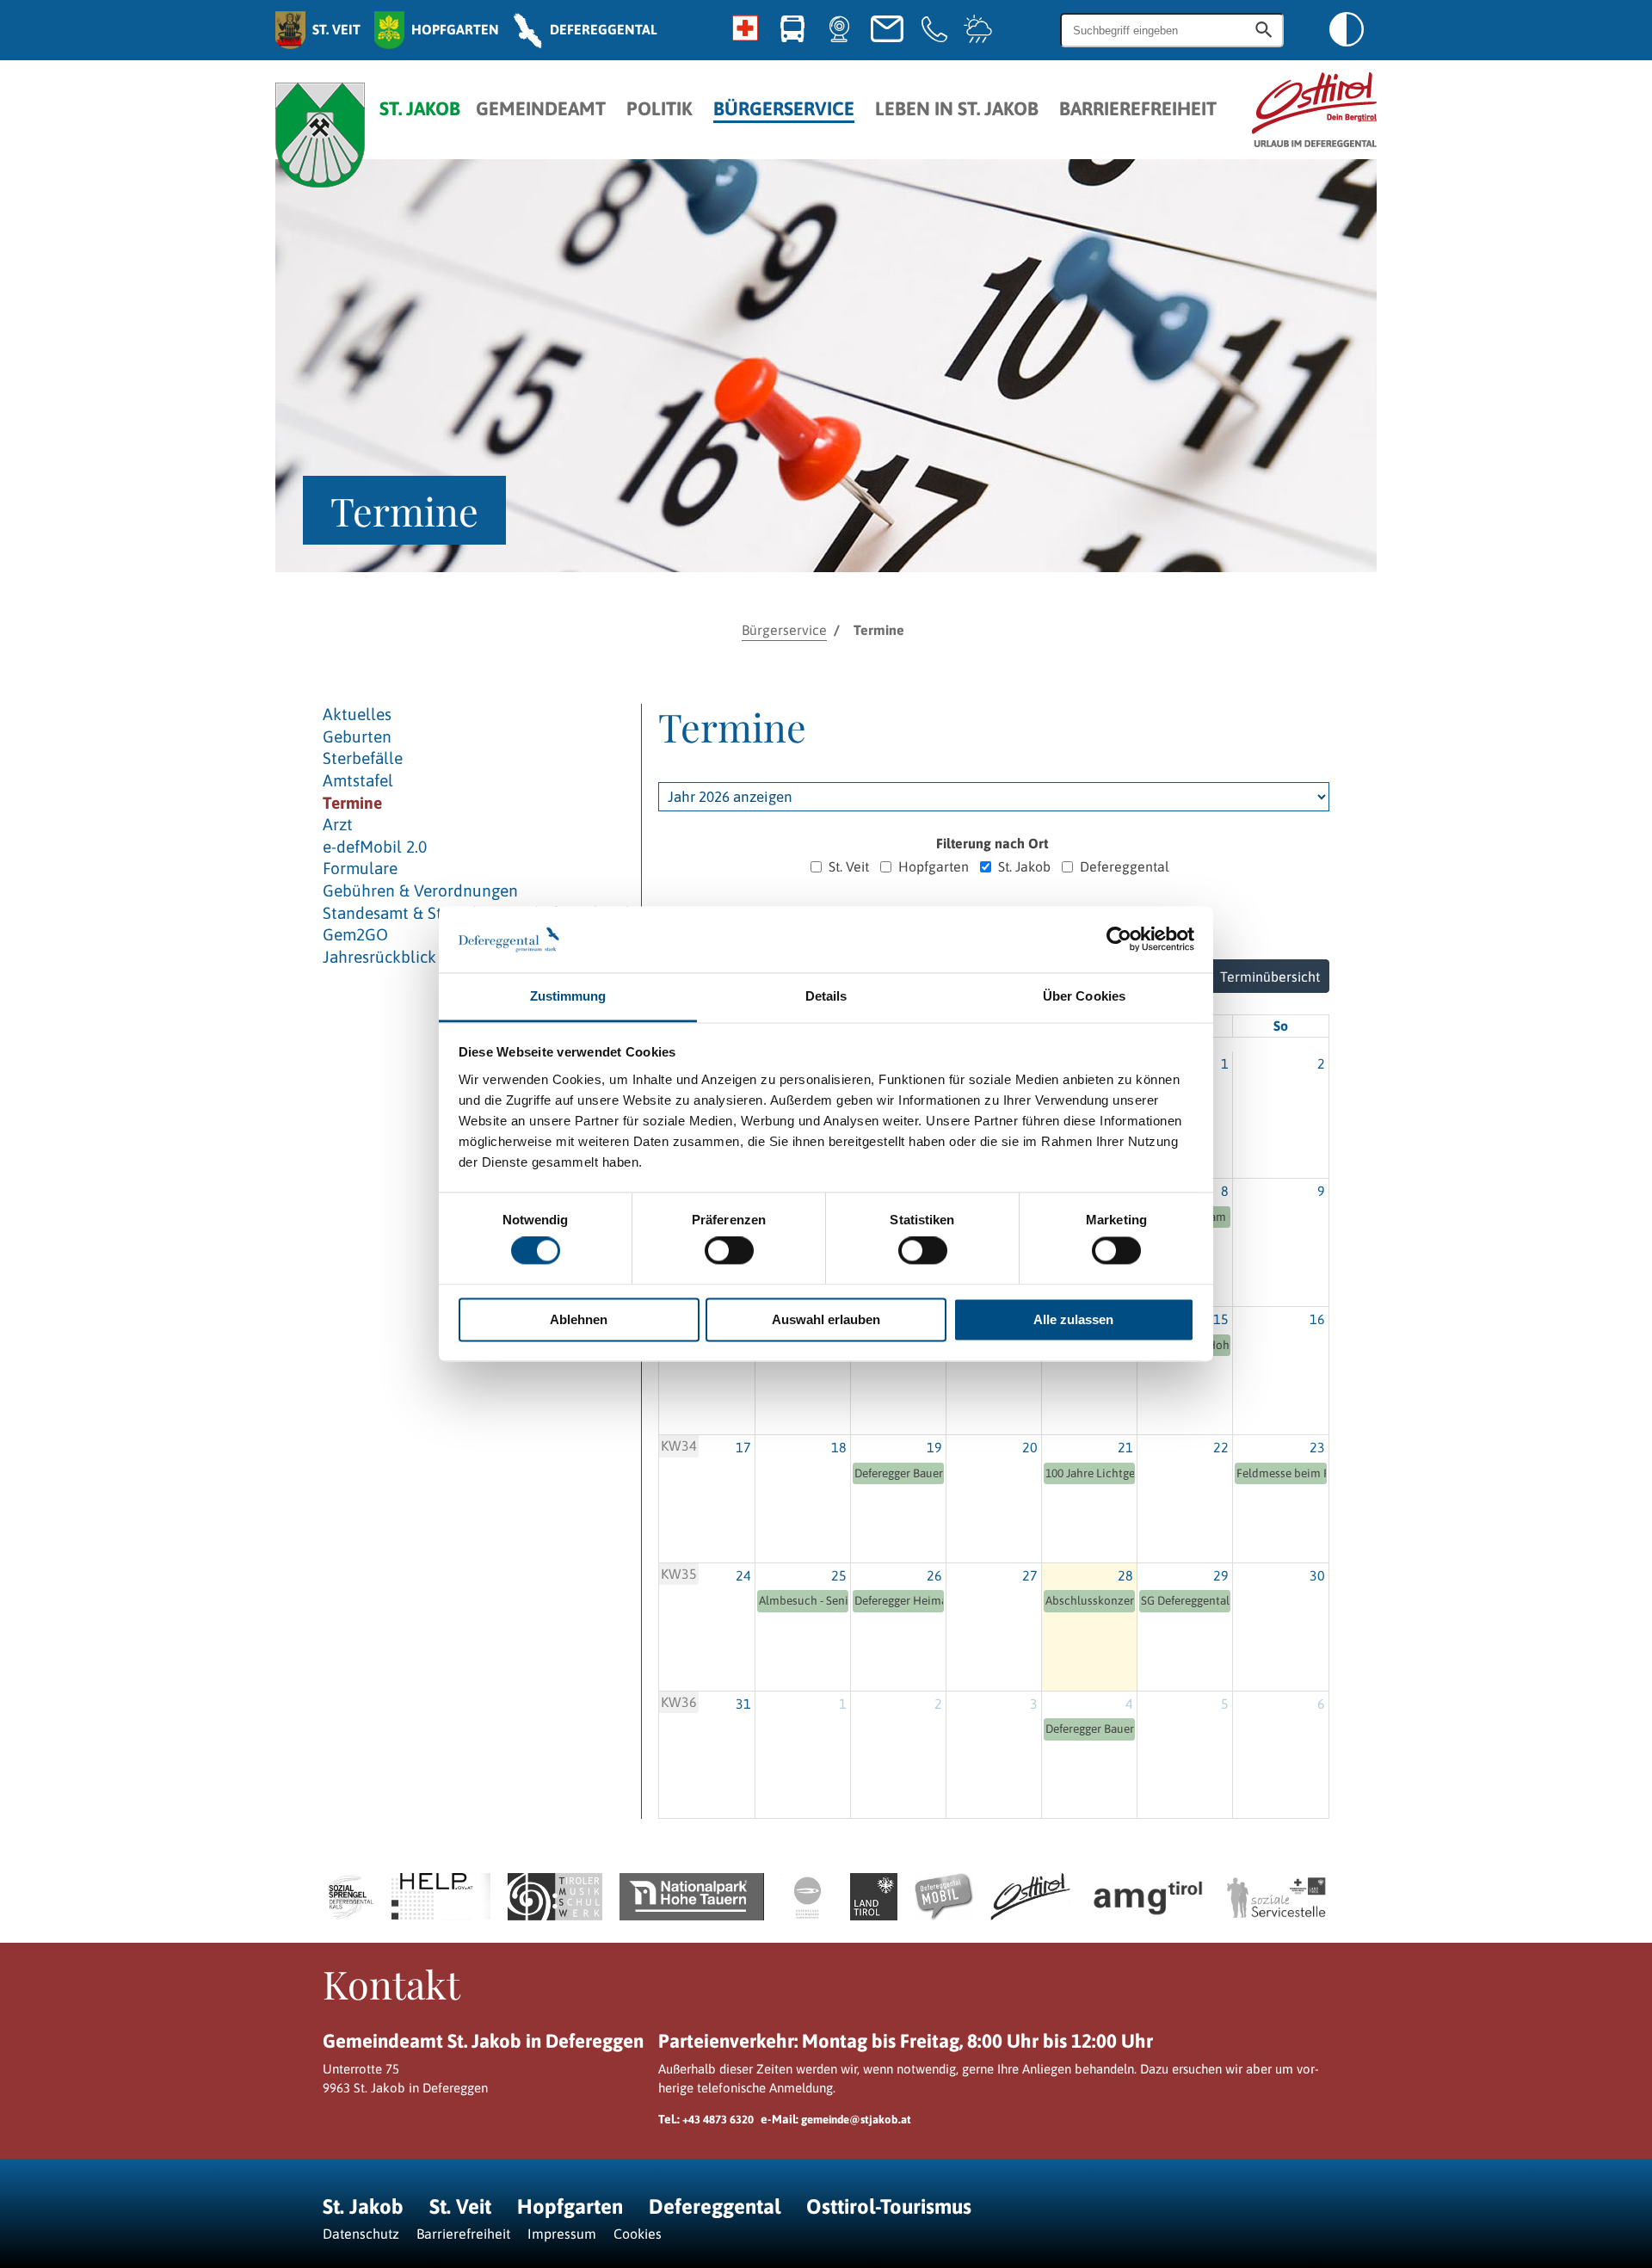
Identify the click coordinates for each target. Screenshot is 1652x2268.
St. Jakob (1024, 866)
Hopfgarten (934, 866)
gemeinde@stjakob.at (856, 2120)
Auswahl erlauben (826, 1319)
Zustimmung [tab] (568, 996)
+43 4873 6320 (718, 2120)
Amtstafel (358, 780)
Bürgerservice (784, 109)
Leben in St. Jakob (957, 109)
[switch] (729, 1251)
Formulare (360, 868)
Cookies (638, 2234)
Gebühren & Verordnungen (420, 891)
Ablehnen (579, 1319)
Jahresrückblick (379, 957)
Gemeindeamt (541, 109)
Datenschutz (361, 2234)
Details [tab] (826, 996)
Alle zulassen (1073, 1319)
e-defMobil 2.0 (375, 847)
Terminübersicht (1270, 977)
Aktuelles (357, 714)
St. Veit (849, 866)
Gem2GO (355, 934)
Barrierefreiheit (1138, 109)
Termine (352, 803)
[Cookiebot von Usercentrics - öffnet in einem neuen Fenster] (1119, 940)
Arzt (338, 824)
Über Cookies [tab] (1084, 996)
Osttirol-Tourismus (889, 2206)
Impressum (562, 2234)
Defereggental (1125, 866)
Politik (660, 109)
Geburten (357, 736)
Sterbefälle (363, 758)
